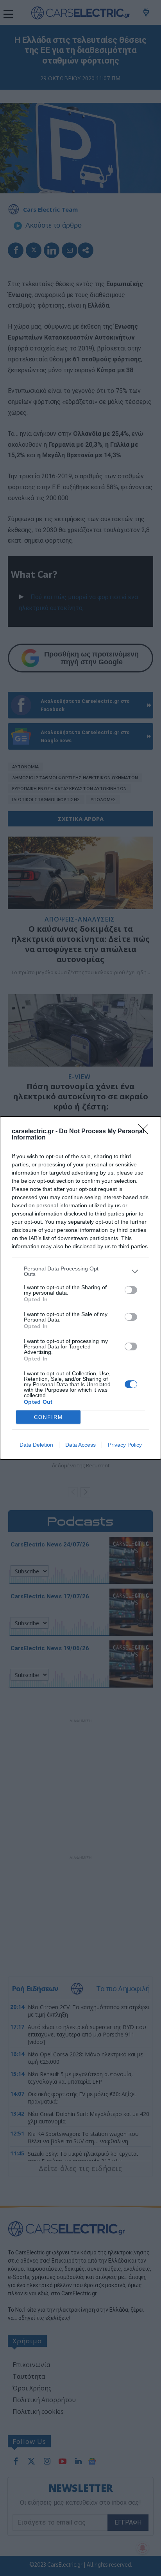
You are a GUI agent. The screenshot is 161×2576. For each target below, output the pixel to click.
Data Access (80, 1445)
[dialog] (80, 1288)
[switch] (131, 1290)
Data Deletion (36, 1445)
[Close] (146, 1132)
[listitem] (80, 1271)
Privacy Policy (125, 1445)
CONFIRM (48, 1417)
